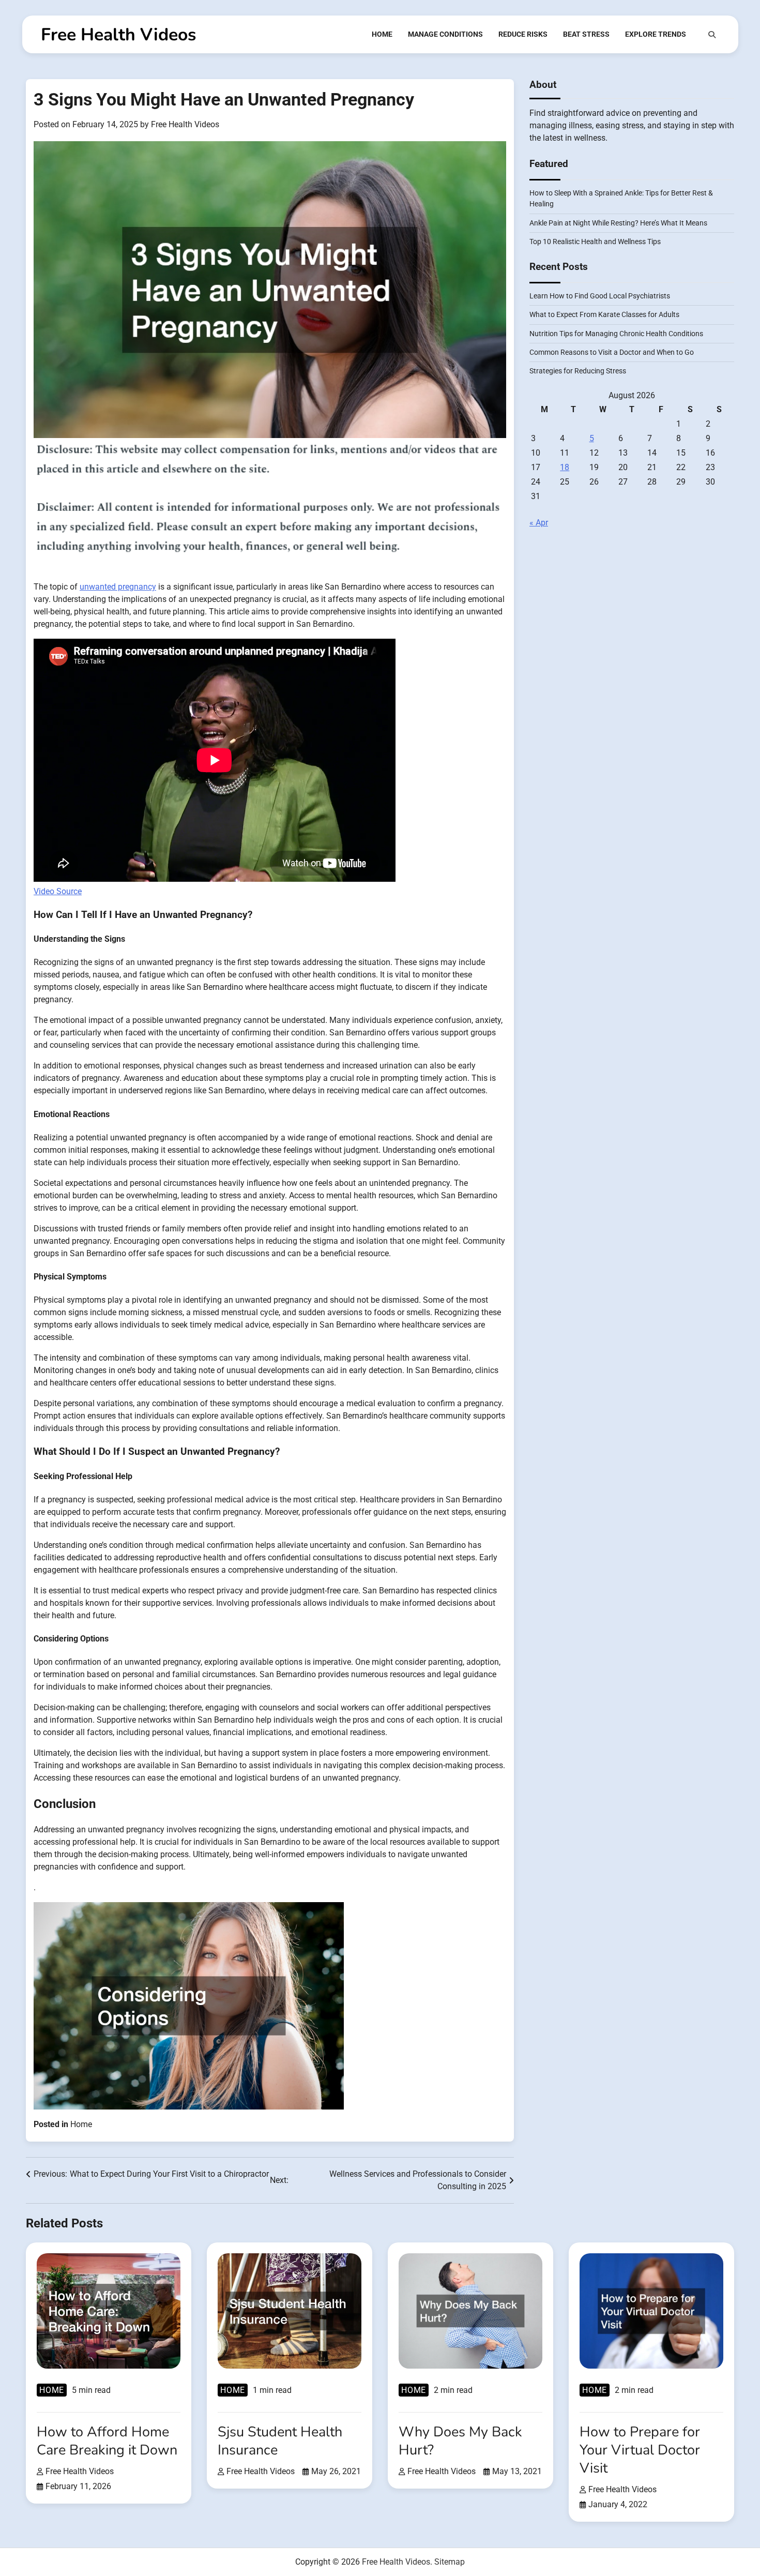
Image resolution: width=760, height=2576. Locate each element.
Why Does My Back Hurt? (460, 2441)
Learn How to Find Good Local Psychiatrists (600, 296)
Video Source (58, 891)
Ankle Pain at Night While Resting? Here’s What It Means (618, 223)
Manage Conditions (445, 34)
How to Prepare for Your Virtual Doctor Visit (640, 2450)
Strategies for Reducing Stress (578, 371)
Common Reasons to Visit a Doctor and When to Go (612, 353)
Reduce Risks (523, 34)
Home (382, 34)
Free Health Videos (118, 35)
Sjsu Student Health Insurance (280, 2441)
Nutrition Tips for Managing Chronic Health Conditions (616, 334)
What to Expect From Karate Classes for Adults (604, 315)
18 (565, 467)
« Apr (539, 523)
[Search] (712, 35)
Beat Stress (586, 34)
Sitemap (450, 2562)
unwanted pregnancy (118, 587)
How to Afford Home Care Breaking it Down (107, 2441)
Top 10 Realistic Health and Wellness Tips (595, 242)
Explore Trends (656, 34)
